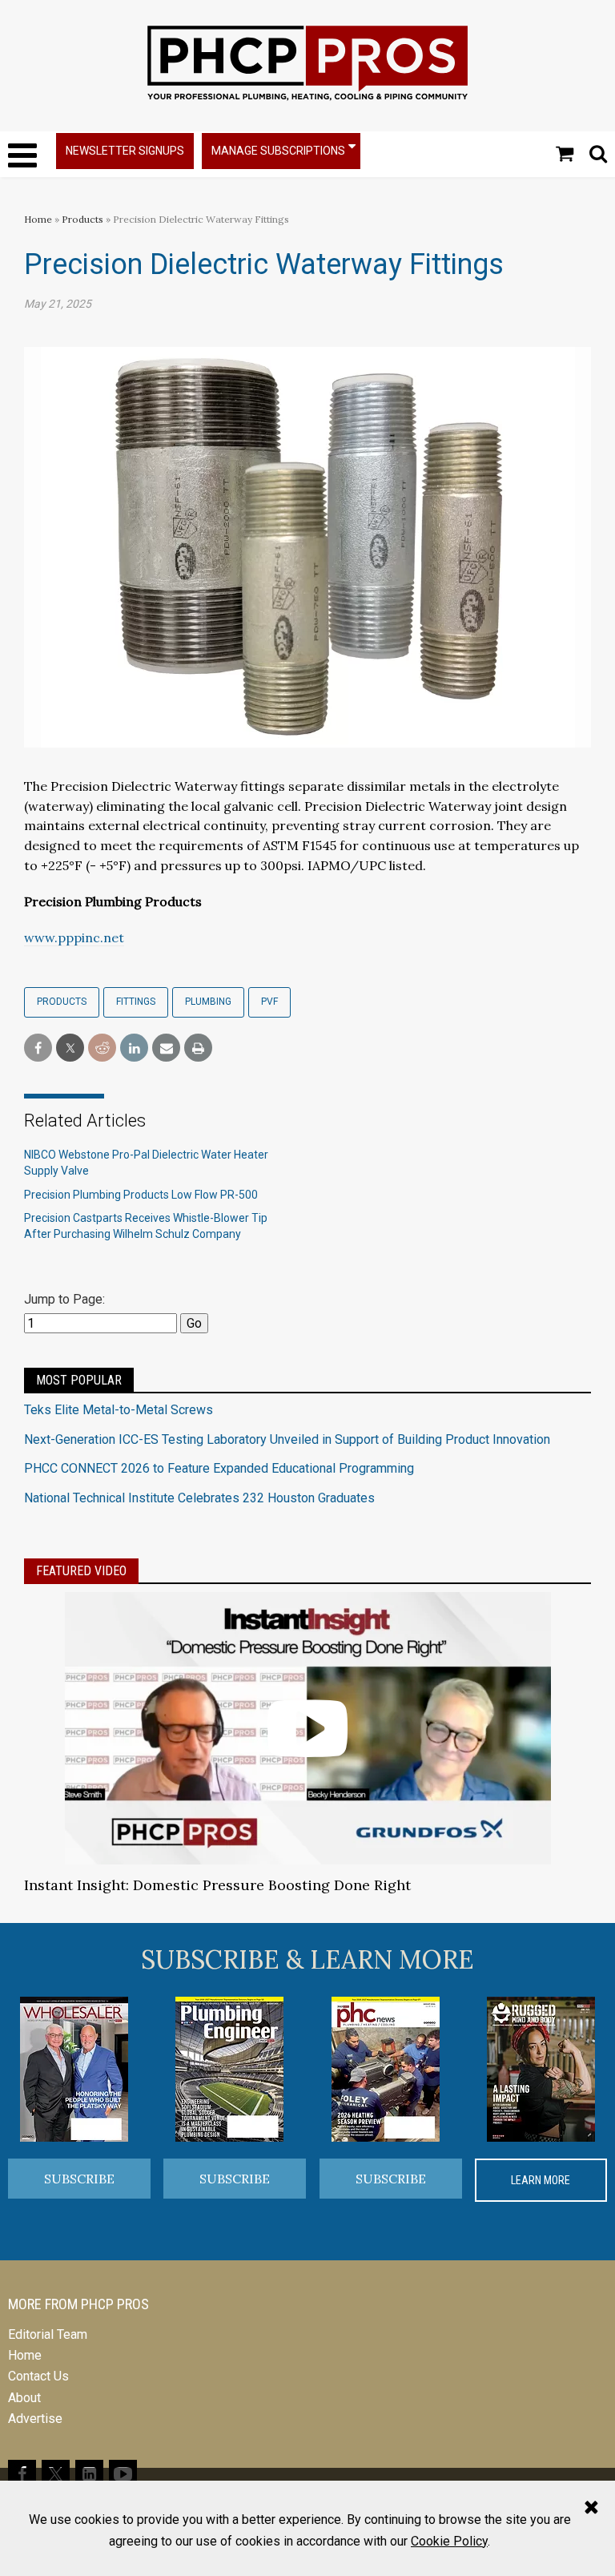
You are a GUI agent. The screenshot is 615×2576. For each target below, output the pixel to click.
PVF (269, 1002)
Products (82, 219)
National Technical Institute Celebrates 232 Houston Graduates (199, 1498)
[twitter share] (70, 1048)
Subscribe (79, 2179)
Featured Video (81, 1571)
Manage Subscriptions (278, 151)
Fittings (136, 1002)
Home (38, 219)
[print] (198, 1048)
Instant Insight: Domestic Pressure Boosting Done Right (217, 1885)
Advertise (35, 2419)
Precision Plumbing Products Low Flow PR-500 (141, 1195)
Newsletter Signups (125, 151)
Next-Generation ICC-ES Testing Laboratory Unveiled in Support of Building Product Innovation (287, 1439)
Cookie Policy (449, 2541)
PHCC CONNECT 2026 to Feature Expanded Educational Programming (219, 1468)
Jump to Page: (64, 1299)
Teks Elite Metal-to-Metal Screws (119, 1410)
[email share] (166, 1048)
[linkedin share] (134, 1048)
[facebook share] (38, 1048)
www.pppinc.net (74, 937)
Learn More (541, 2180)
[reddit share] (102, 1048)
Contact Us (38, 2376)
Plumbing (208, 1002)
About (24, 2398)
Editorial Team (48, 2334)
